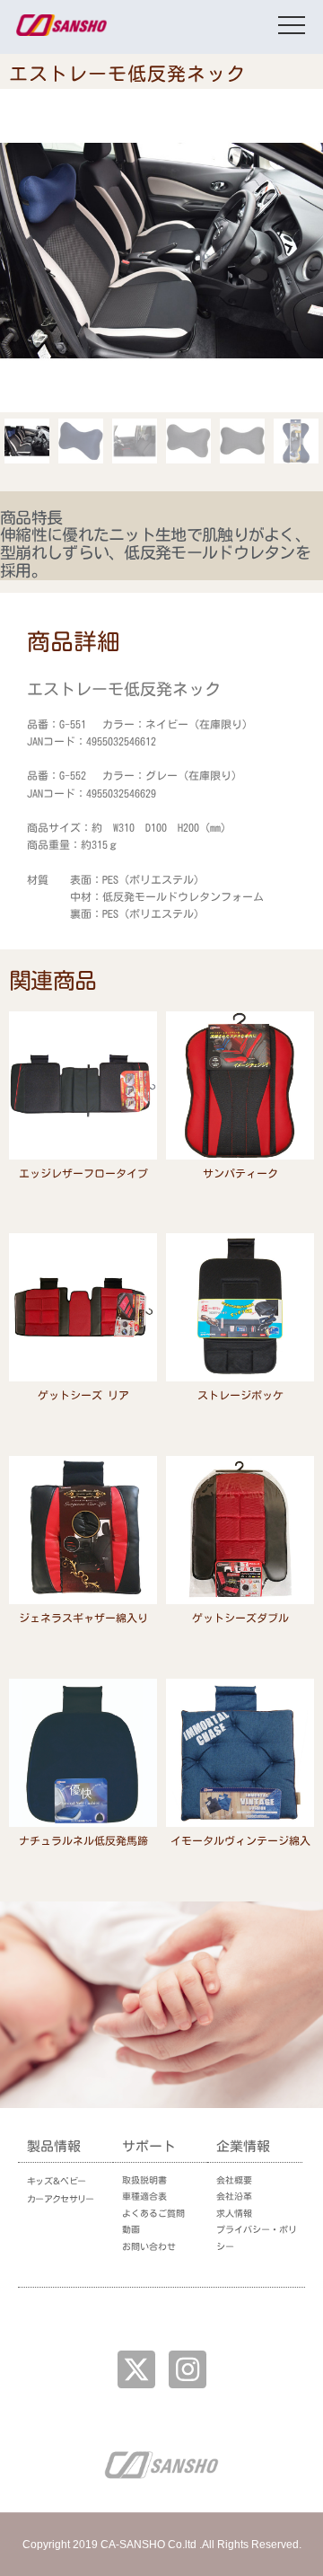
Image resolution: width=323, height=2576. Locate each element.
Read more (83, 1197)
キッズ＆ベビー (56, 2181)
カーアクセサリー (60, 2199)
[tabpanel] (161, 802)
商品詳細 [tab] (74, 641)
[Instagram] (188, 2369)
